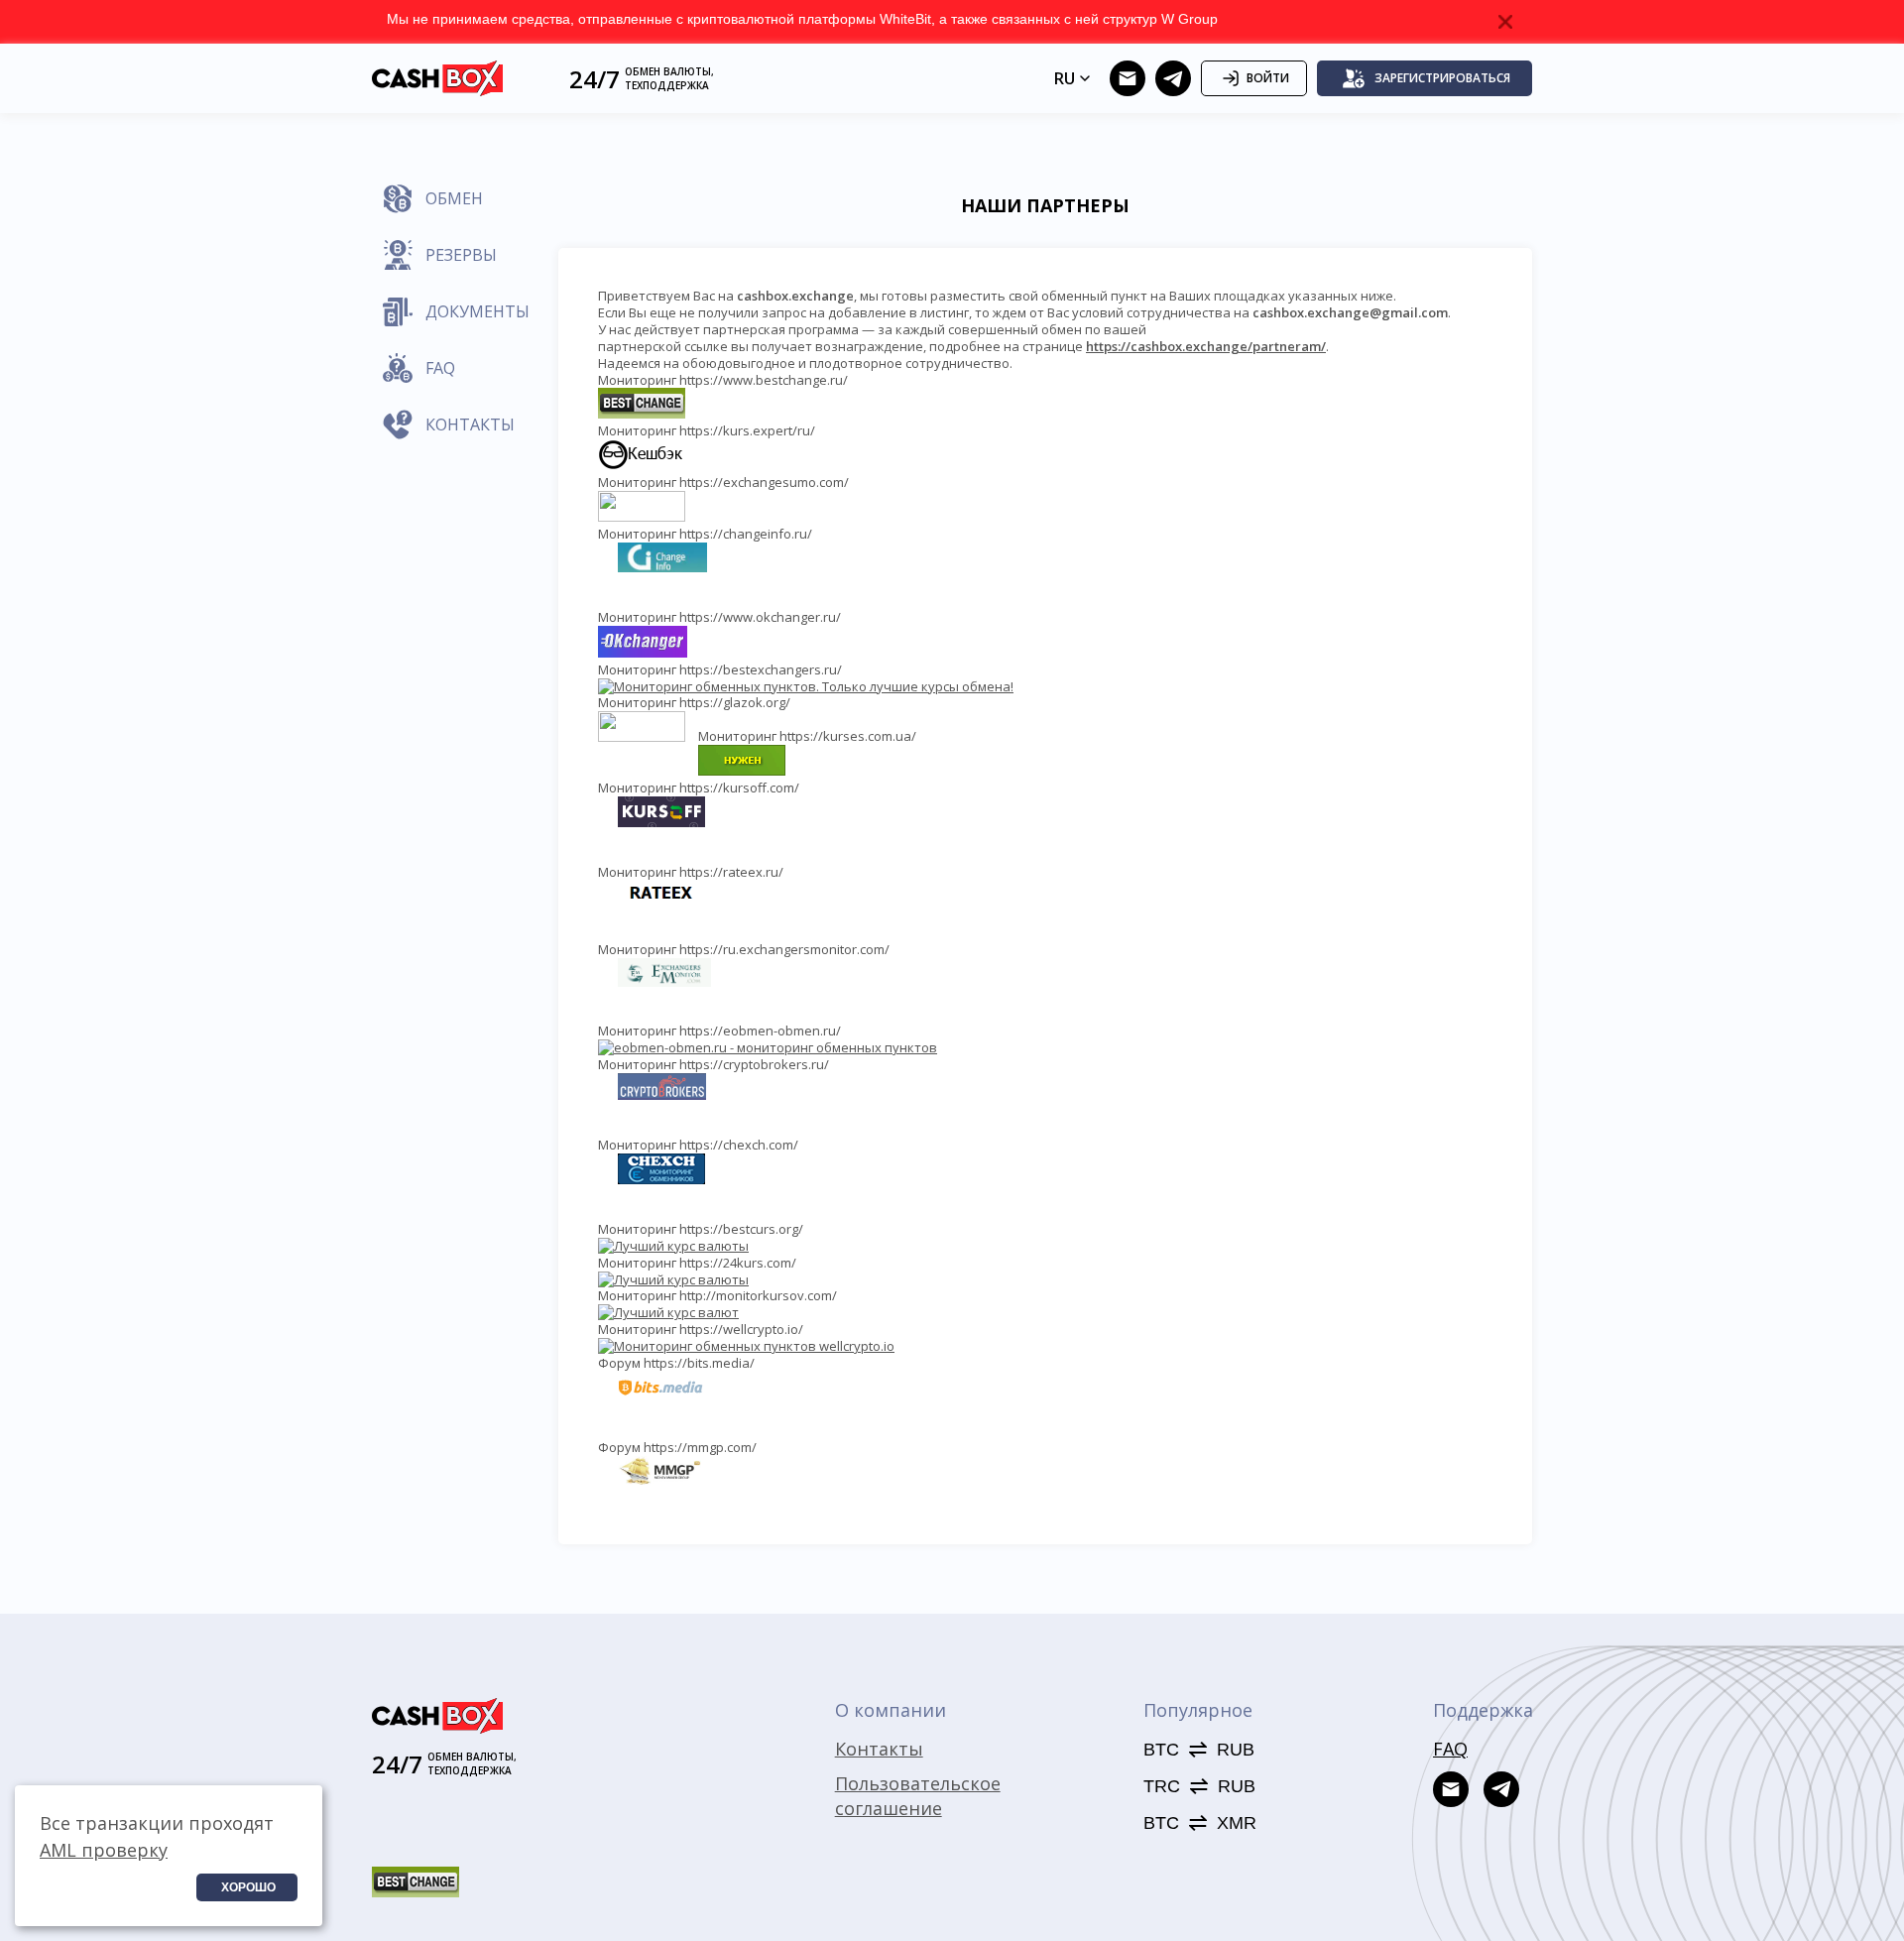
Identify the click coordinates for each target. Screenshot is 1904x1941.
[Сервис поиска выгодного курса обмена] (642, 517)
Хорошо (248, 1887)
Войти (1268, 78)
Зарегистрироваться (1442, 78)
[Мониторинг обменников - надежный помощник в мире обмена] (742, 771)
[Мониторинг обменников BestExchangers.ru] (806, 686)
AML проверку (104, 1850)
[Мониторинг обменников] (668, 1312)
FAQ (1450, 1749)
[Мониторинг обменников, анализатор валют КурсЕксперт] (642, 465)
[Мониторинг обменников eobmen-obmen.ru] (768, 1047)
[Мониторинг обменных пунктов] (673, 1246)
